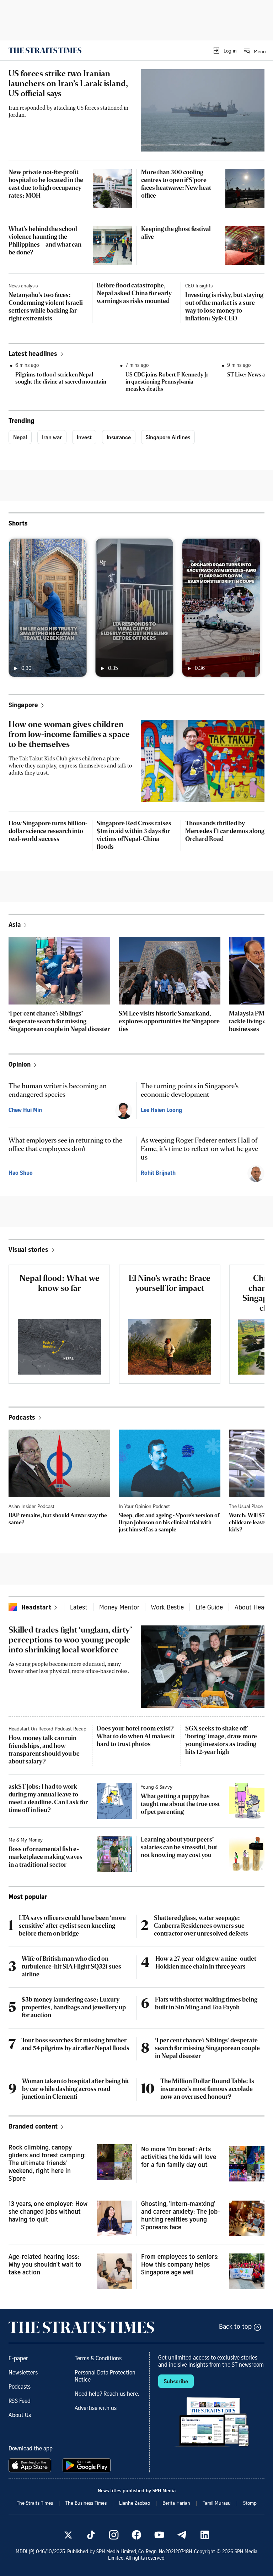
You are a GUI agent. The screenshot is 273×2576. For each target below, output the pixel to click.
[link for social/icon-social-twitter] (68, 2535)
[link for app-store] (31, 2465)
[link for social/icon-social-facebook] (136, 2535)
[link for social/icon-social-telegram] (182, 2535)
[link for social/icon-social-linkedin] (205, 2535)
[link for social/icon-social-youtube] (159, 2535)
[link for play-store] (87, 2465)
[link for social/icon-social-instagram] (114, 2535)
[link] (45, 50)
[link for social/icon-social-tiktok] (91, 2535)
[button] (224, 50)
